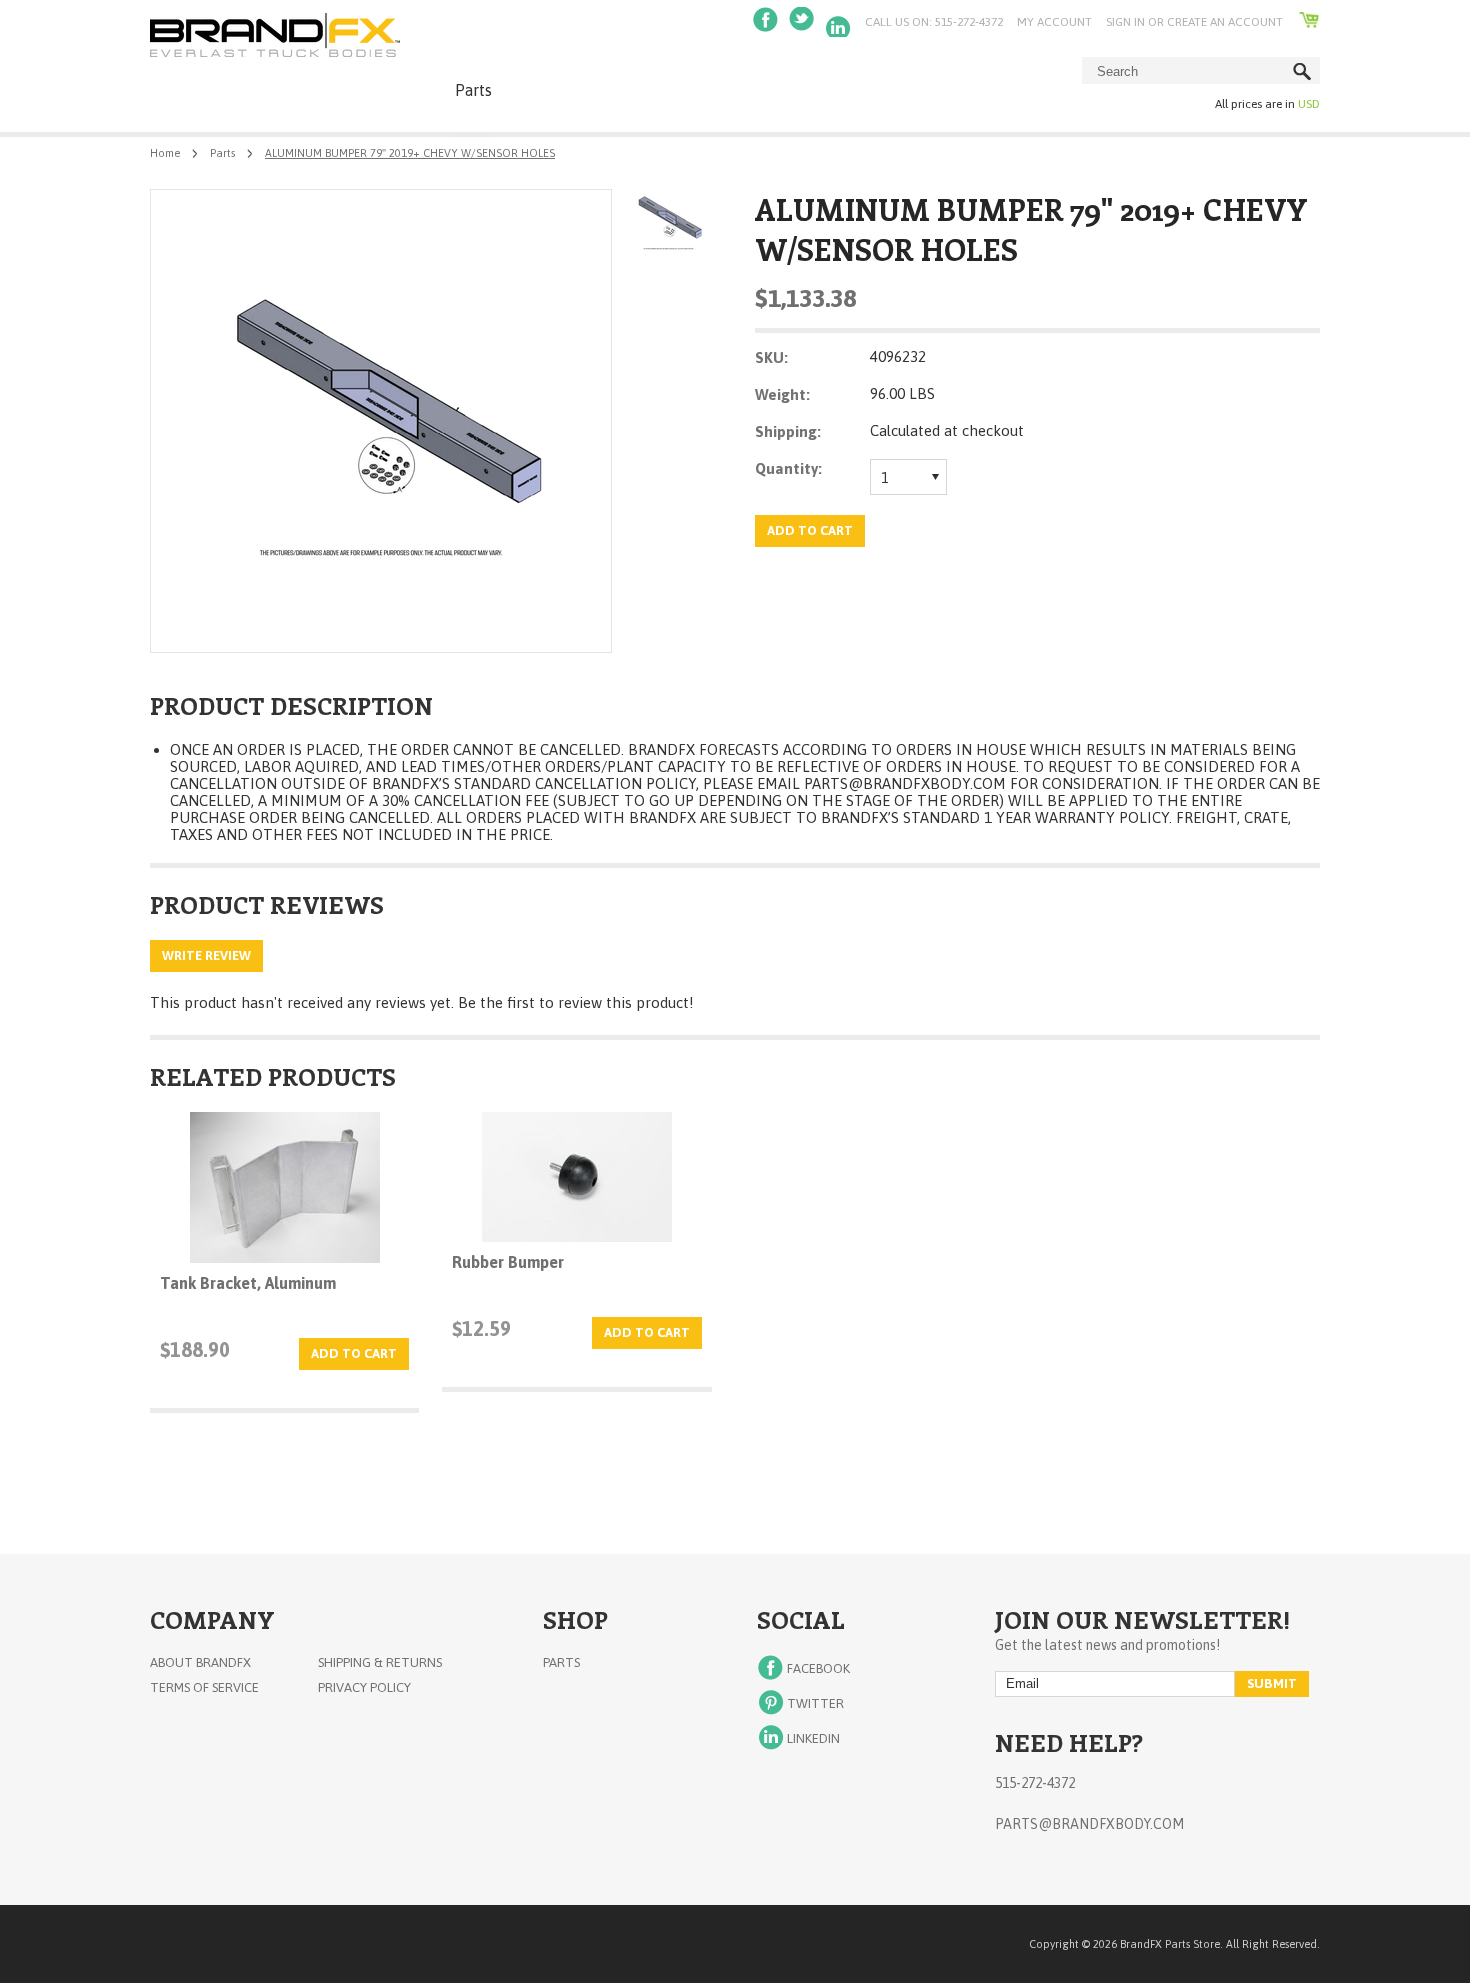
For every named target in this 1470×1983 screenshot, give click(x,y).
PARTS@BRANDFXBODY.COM (905, 783)
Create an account (1225, 22)
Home (165, 153)
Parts (473, 90)
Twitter (804, 22)
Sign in (1125, 22)
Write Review (206, 955)
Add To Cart (354, 1353)
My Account (1054, 22)
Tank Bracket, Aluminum (248, 1283)
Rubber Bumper (508, 1262)
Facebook (768, 22)
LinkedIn (840, 22)
